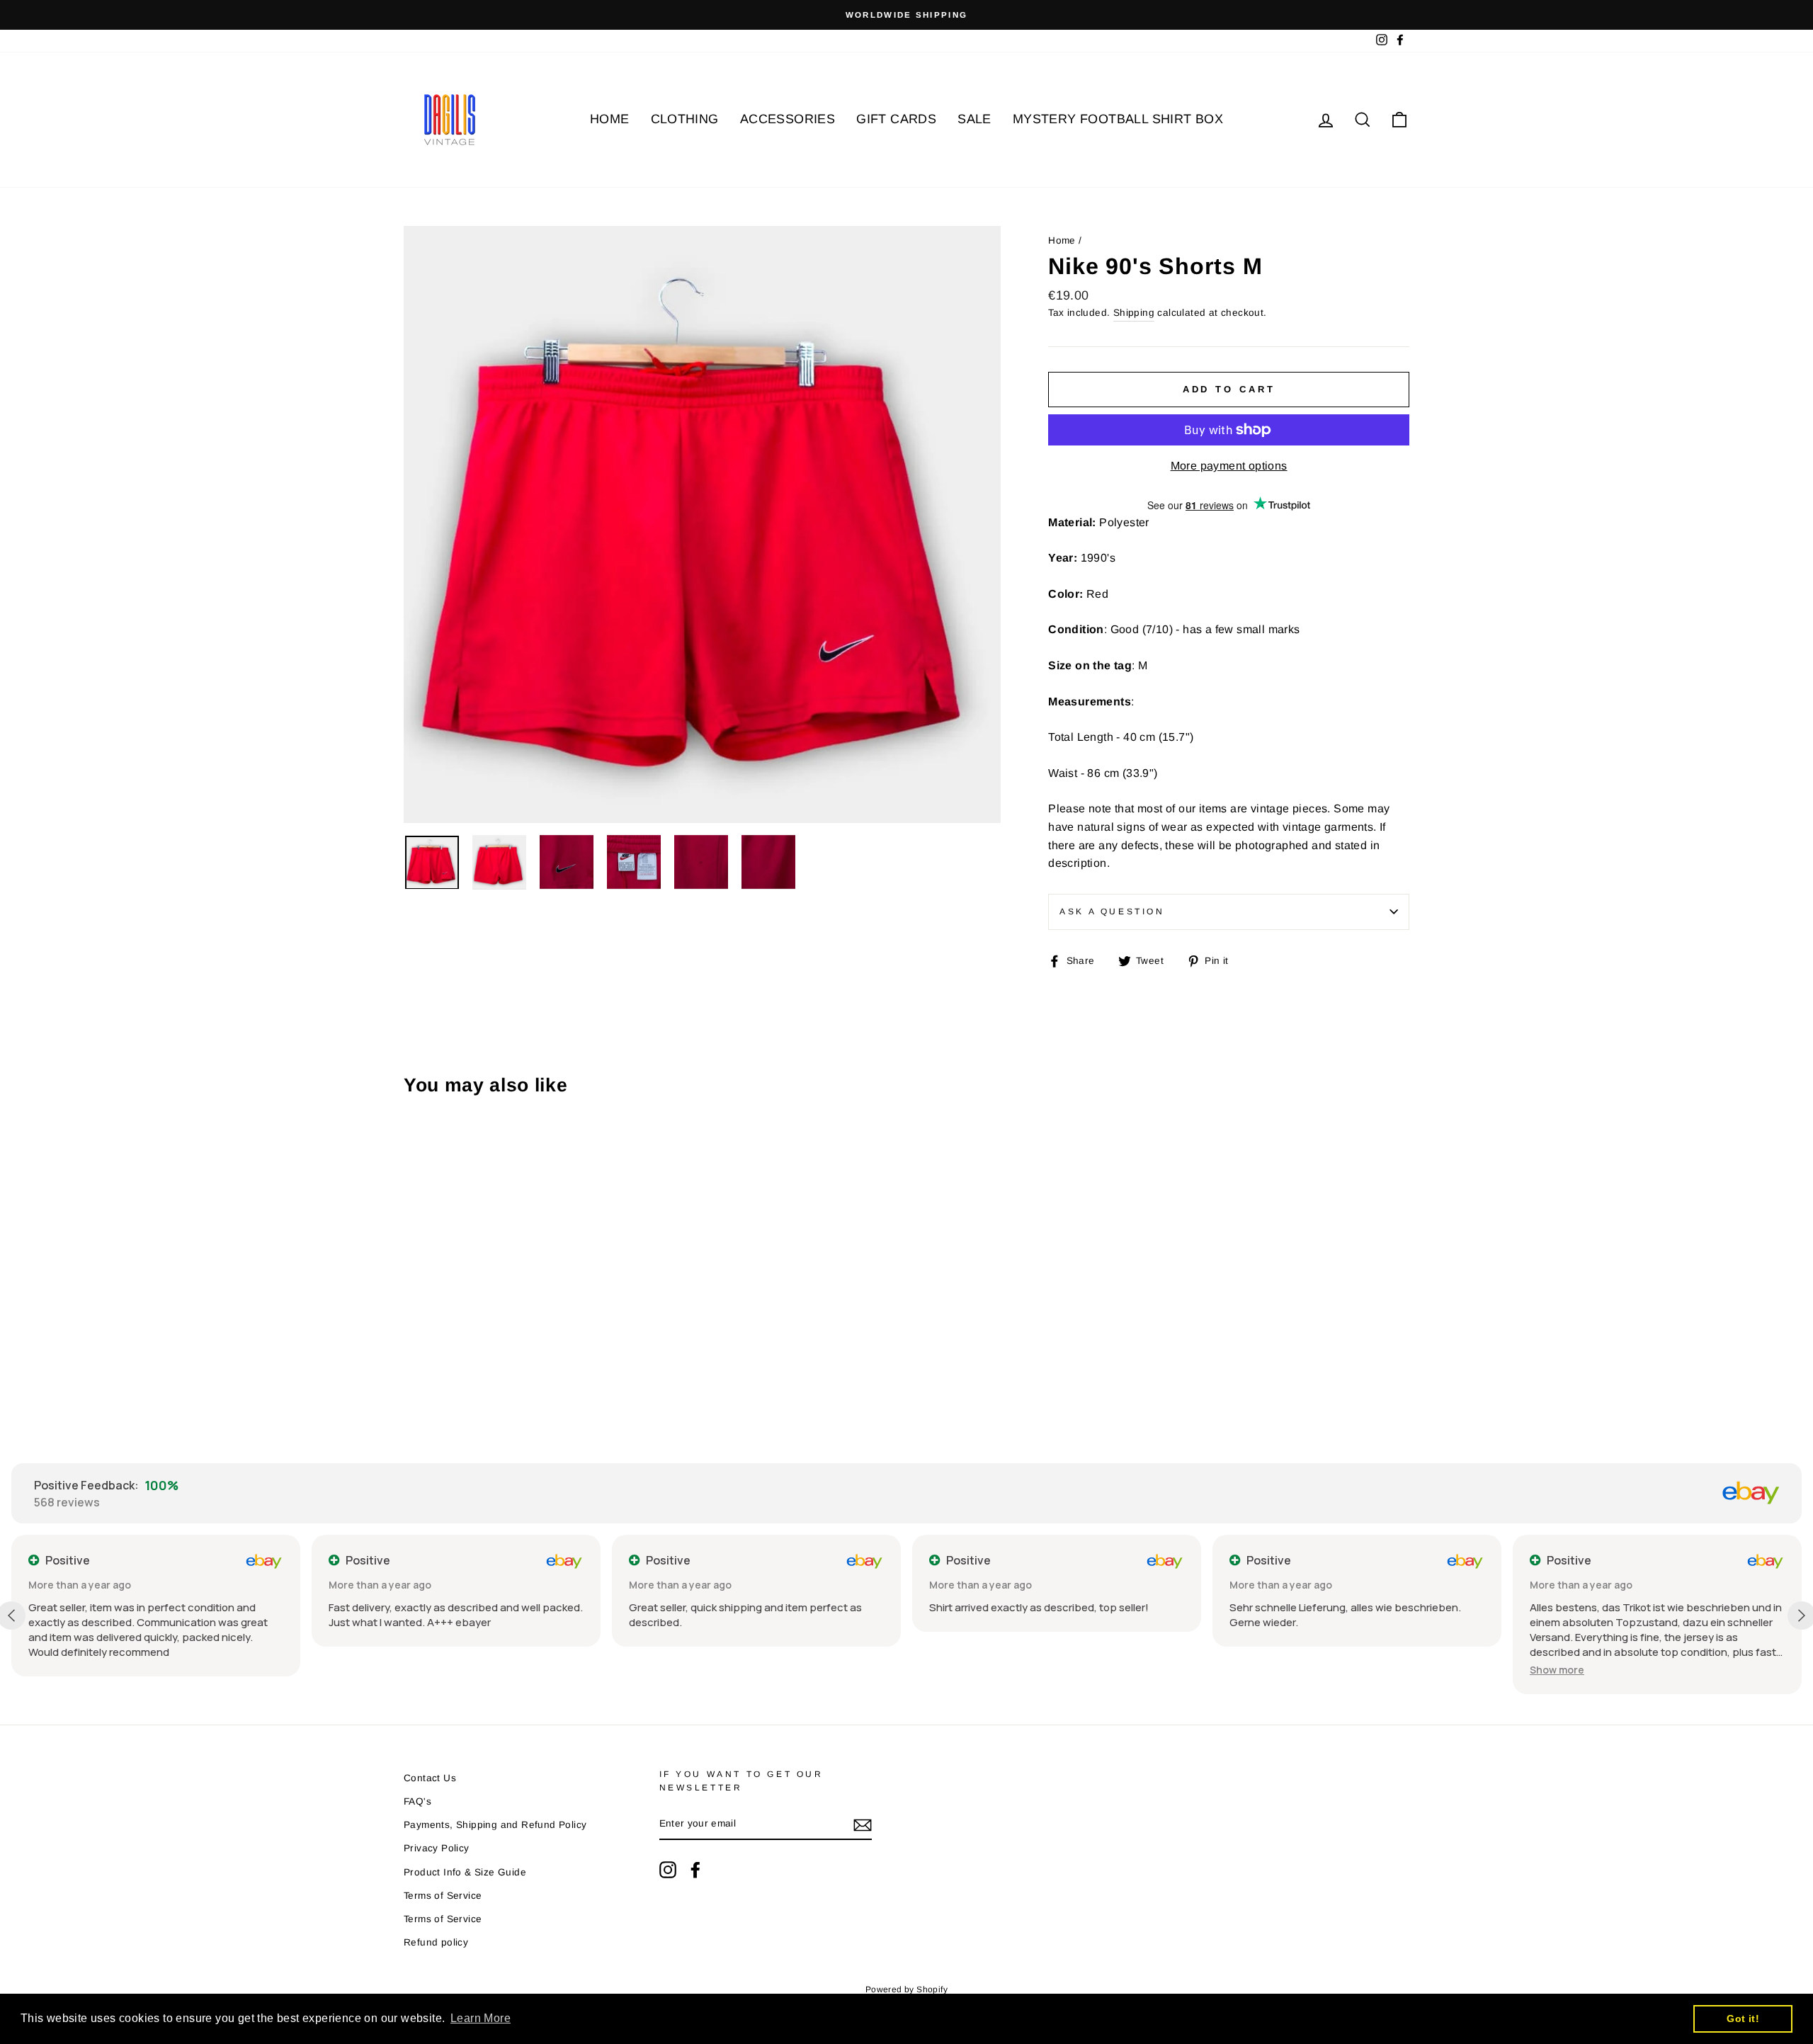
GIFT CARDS (896, 119)
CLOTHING (685, 119)
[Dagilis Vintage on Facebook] (695, 1870)
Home (1062, 240)
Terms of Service (443, 1896)
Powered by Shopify (906, 1989)
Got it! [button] (1743, 2019)
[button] (1557, 1670)
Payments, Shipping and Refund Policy (495, 1825)
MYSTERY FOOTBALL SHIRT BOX (1118, 119)
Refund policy (436, 1942)
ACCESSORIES (788, 119)
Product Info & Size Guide (465, 1872)
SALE (974, 119)
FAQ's (417, 1801)
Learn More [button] (481, 2018)
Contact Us (430, 1778)
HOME (610, 119)
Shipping (1134, 313)
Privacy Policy (437, 1848)
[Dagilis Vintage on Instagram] (668, 1870)
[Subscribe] (863, 1824)
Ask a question (1112, 912)
